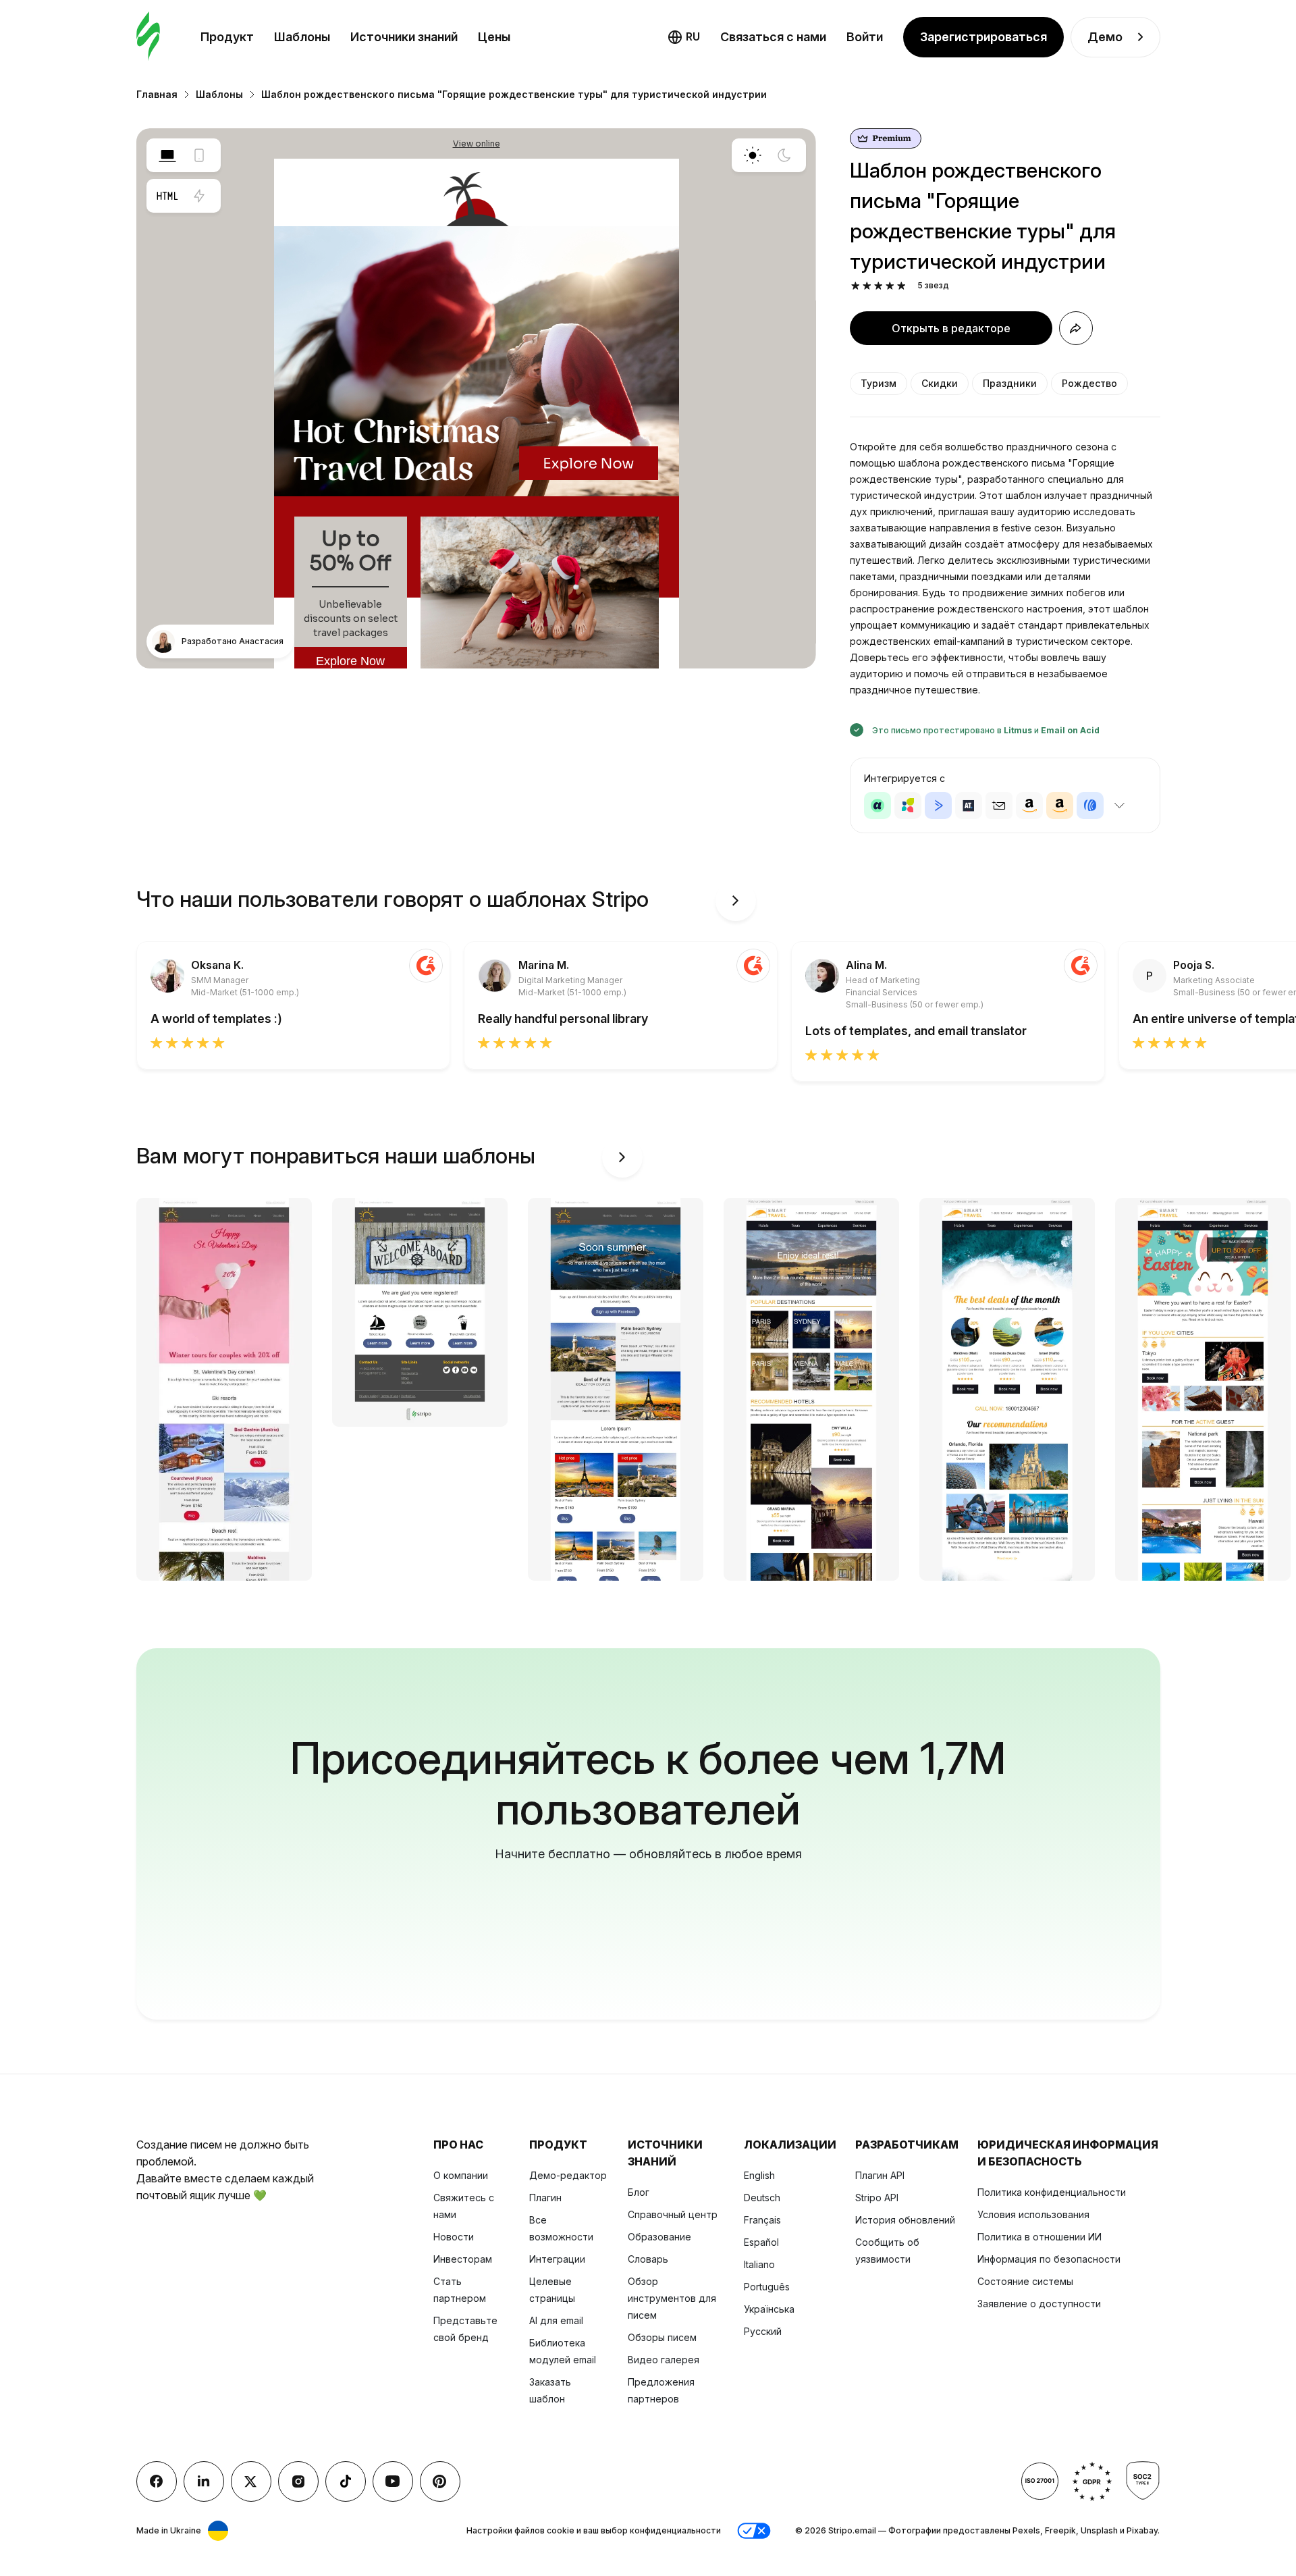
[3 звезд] (879, 286)
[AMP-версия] (199, 196)
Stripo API (877, 2198)
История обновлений (905, 2220)
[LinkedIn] (204, 2481)
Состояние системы (1025, 2281)
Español (761, 2242)
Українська (769, 2309)
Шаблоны (302, 37)
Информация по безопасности (1049, 2259)
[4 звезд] (890, 286)
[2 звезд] (867, 286)
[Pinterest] (440, 2481)
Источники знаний (404, 37)
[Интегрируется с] (1120, 806)
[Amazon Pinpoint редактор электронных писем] (1029, 806)
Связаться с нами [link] (773, 37)
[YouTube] (393, 2481)
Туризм (879, 383)
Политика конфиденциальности (1052, 2192)
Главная (157, 94)
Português (767, 2287)
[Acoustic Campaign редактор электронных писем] (878, 806)
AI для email (556, 2320)
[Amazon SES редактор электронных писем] (1060, 806)
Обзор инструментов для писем (672, 2298)
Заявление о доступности (1039, 2304)
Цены (494, 37)
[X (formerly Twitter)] (251, 2481)
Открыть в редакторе (951, 328)
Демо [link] (1105, 37)
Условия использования (1033, 2214)
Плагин (545, 2198)
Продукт (227, 37)
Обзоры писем (662, 2337)
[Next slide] (736, 901)
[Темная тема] (784, 155)
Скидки (940, 383)
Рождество (1089, 383)
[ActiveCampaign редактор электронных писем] (938, 806)
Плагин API (880, 2175)
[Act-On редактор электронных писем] (908, 806)
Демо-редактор (568, 2175)
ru (693, 36)
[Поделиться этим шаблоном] (1076, 328)
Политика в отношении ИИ (1039, 2237)
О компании (461, 2175)
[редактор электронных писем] (148, 37)
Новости (454, 2237)
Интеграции (557, 2259)
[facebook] (157, 2481)
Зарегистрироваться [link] (983, 37)
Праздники (1010, 383)
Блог (639, 2192)
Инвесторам (463, 2259)
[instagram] (298, 2481)
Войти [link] (865, 37)
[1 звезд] (856, 286)
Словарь (648, 2259)
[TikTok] (346, 2481)
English (759, 2175)
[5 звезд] (901, 286)
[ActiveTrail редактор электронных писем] (969, 806)
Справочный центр (673, 2214)
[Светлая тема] (753, 155)
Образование (659, 2237)
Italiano (759, 2264)
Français (762, 2220)
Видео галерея (664, 2360)
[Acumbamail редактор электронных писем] (999, 806)
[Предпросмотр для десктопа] (167, 155)
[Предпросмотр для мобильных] (199, 155)
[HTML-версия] (167, 196)
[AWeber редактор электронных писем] (1090, 806)
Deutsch (762, 2198)
